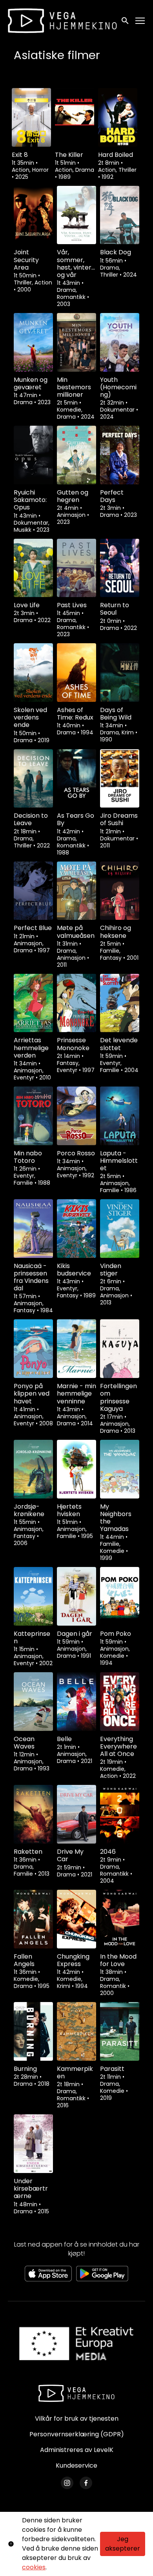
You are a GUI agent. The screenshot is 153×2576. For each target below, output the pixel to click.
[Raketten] (33, 1814)
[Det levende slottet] (120, 1003)
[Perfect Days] (120, 455)
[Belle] (76, 1702)
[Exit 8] (31, 117)
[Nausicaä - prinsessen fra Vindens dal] (33, 1229)
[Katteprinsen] (33, 1596)
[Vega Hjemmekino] (76, 2393)
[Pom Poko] (120, 1596)
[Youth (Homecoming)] (120, 342)
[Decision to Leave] (33, 779)
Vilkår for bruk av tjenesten (77, 2419)
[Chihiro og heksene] (120, 891)
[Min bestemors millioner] (76, 342)
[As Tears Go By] (76, 779)
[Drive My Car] (76, 1814)
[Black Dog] (120, 215)
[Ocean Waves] (33, 1702)
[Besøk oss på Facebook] (86, 2483)
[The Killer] (75, 117)
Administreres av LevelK (77, 2450)
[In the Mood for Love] (120, 1919)
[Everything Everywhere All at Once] (120, 1702)
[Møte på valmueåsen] (76, 891)
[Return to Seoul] (120, 568)
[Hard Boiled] (118, 117)
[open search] (126, 21)
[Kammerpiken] (76, 2031)
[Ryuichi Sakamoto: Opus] (33, 455)
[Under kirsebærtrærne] (33, 2144)
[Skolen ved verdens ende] (33, 673)
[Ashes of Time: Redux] (76, 673)
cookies (34, 2567)
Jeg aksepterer (123, 2544)
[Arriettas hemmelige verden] (33, 1003)
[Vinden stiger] (120, 1229)
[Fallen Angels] (33, 1919)
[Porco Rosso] (76, 1116)
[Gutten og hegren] (76, 455)
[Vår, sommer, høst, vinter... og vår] (76, 215)
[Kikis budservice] (76, 1229)
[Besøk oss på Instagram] (67, 2483)
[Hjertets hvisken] (76, 1469)
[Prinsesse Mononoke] (76, 1003)
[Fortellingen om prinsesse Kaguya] (120, 1349)
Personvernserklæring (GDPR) (77, 2434)
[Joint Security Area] (33, 215)
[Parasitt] (120, 2031)
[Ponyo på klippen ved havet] (33, 1349)
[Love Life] (33, 568)
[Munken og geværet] (33, 342)
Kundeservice (76, 2465)
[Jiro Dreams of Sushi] (120, 779)
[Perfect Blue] (33, 891)
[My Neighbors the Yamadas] (120, 1469)
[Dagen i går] (76, 1596)
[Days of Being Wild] (120, 673)
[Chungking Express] (76, 1919)
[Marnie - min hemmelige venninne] (76, 1349)
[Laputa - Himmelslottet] (120, 1116)
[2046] (120, 1814)
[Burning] (33, 2031)
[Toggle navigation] (140, 21)
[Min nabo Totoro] (33, 1116)
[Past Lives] (76, 568)
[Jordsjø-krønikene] (33, 1469)
